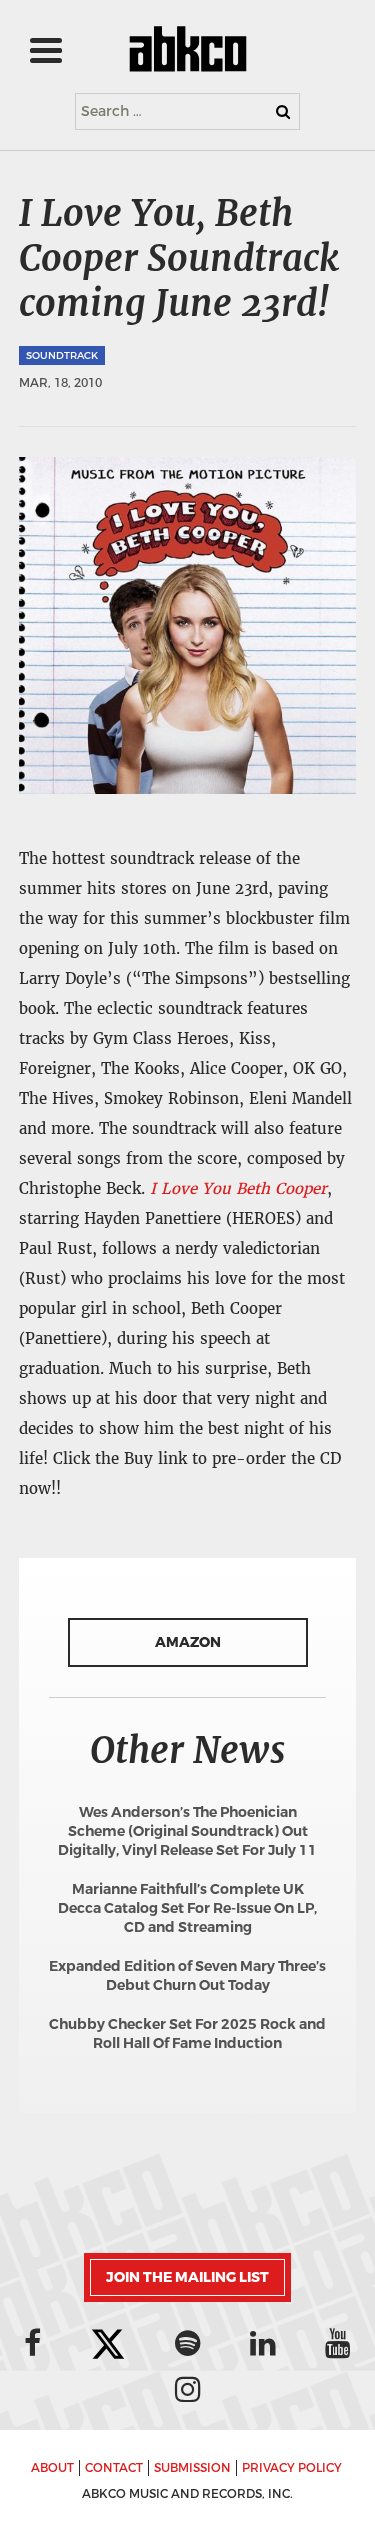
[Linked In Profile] (263, 2343)
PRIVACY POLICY (292, 2468)
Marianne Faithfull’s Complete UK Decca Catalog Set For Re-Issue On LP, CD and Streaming (187, 1908)
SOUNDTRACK (62, 355)
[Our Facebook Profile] (32, 2343)
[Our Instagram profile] (188, 2389)
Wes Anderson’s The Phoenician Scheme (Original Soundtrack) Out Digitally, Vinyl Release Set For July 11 (187, 1831)
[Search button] (283, 111)
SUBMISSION (192, 2468)
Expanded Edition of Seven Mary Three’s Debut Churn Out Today (187, 1976)
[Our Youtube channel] (338, 2343)
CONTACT (114, 2468)
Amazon (188, 1642)
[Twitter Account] (108, 2345)
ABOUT (52, 2468)
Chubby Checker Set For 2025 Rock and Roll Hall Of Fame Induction (187, 2034)
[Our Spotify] (188, 2343)
